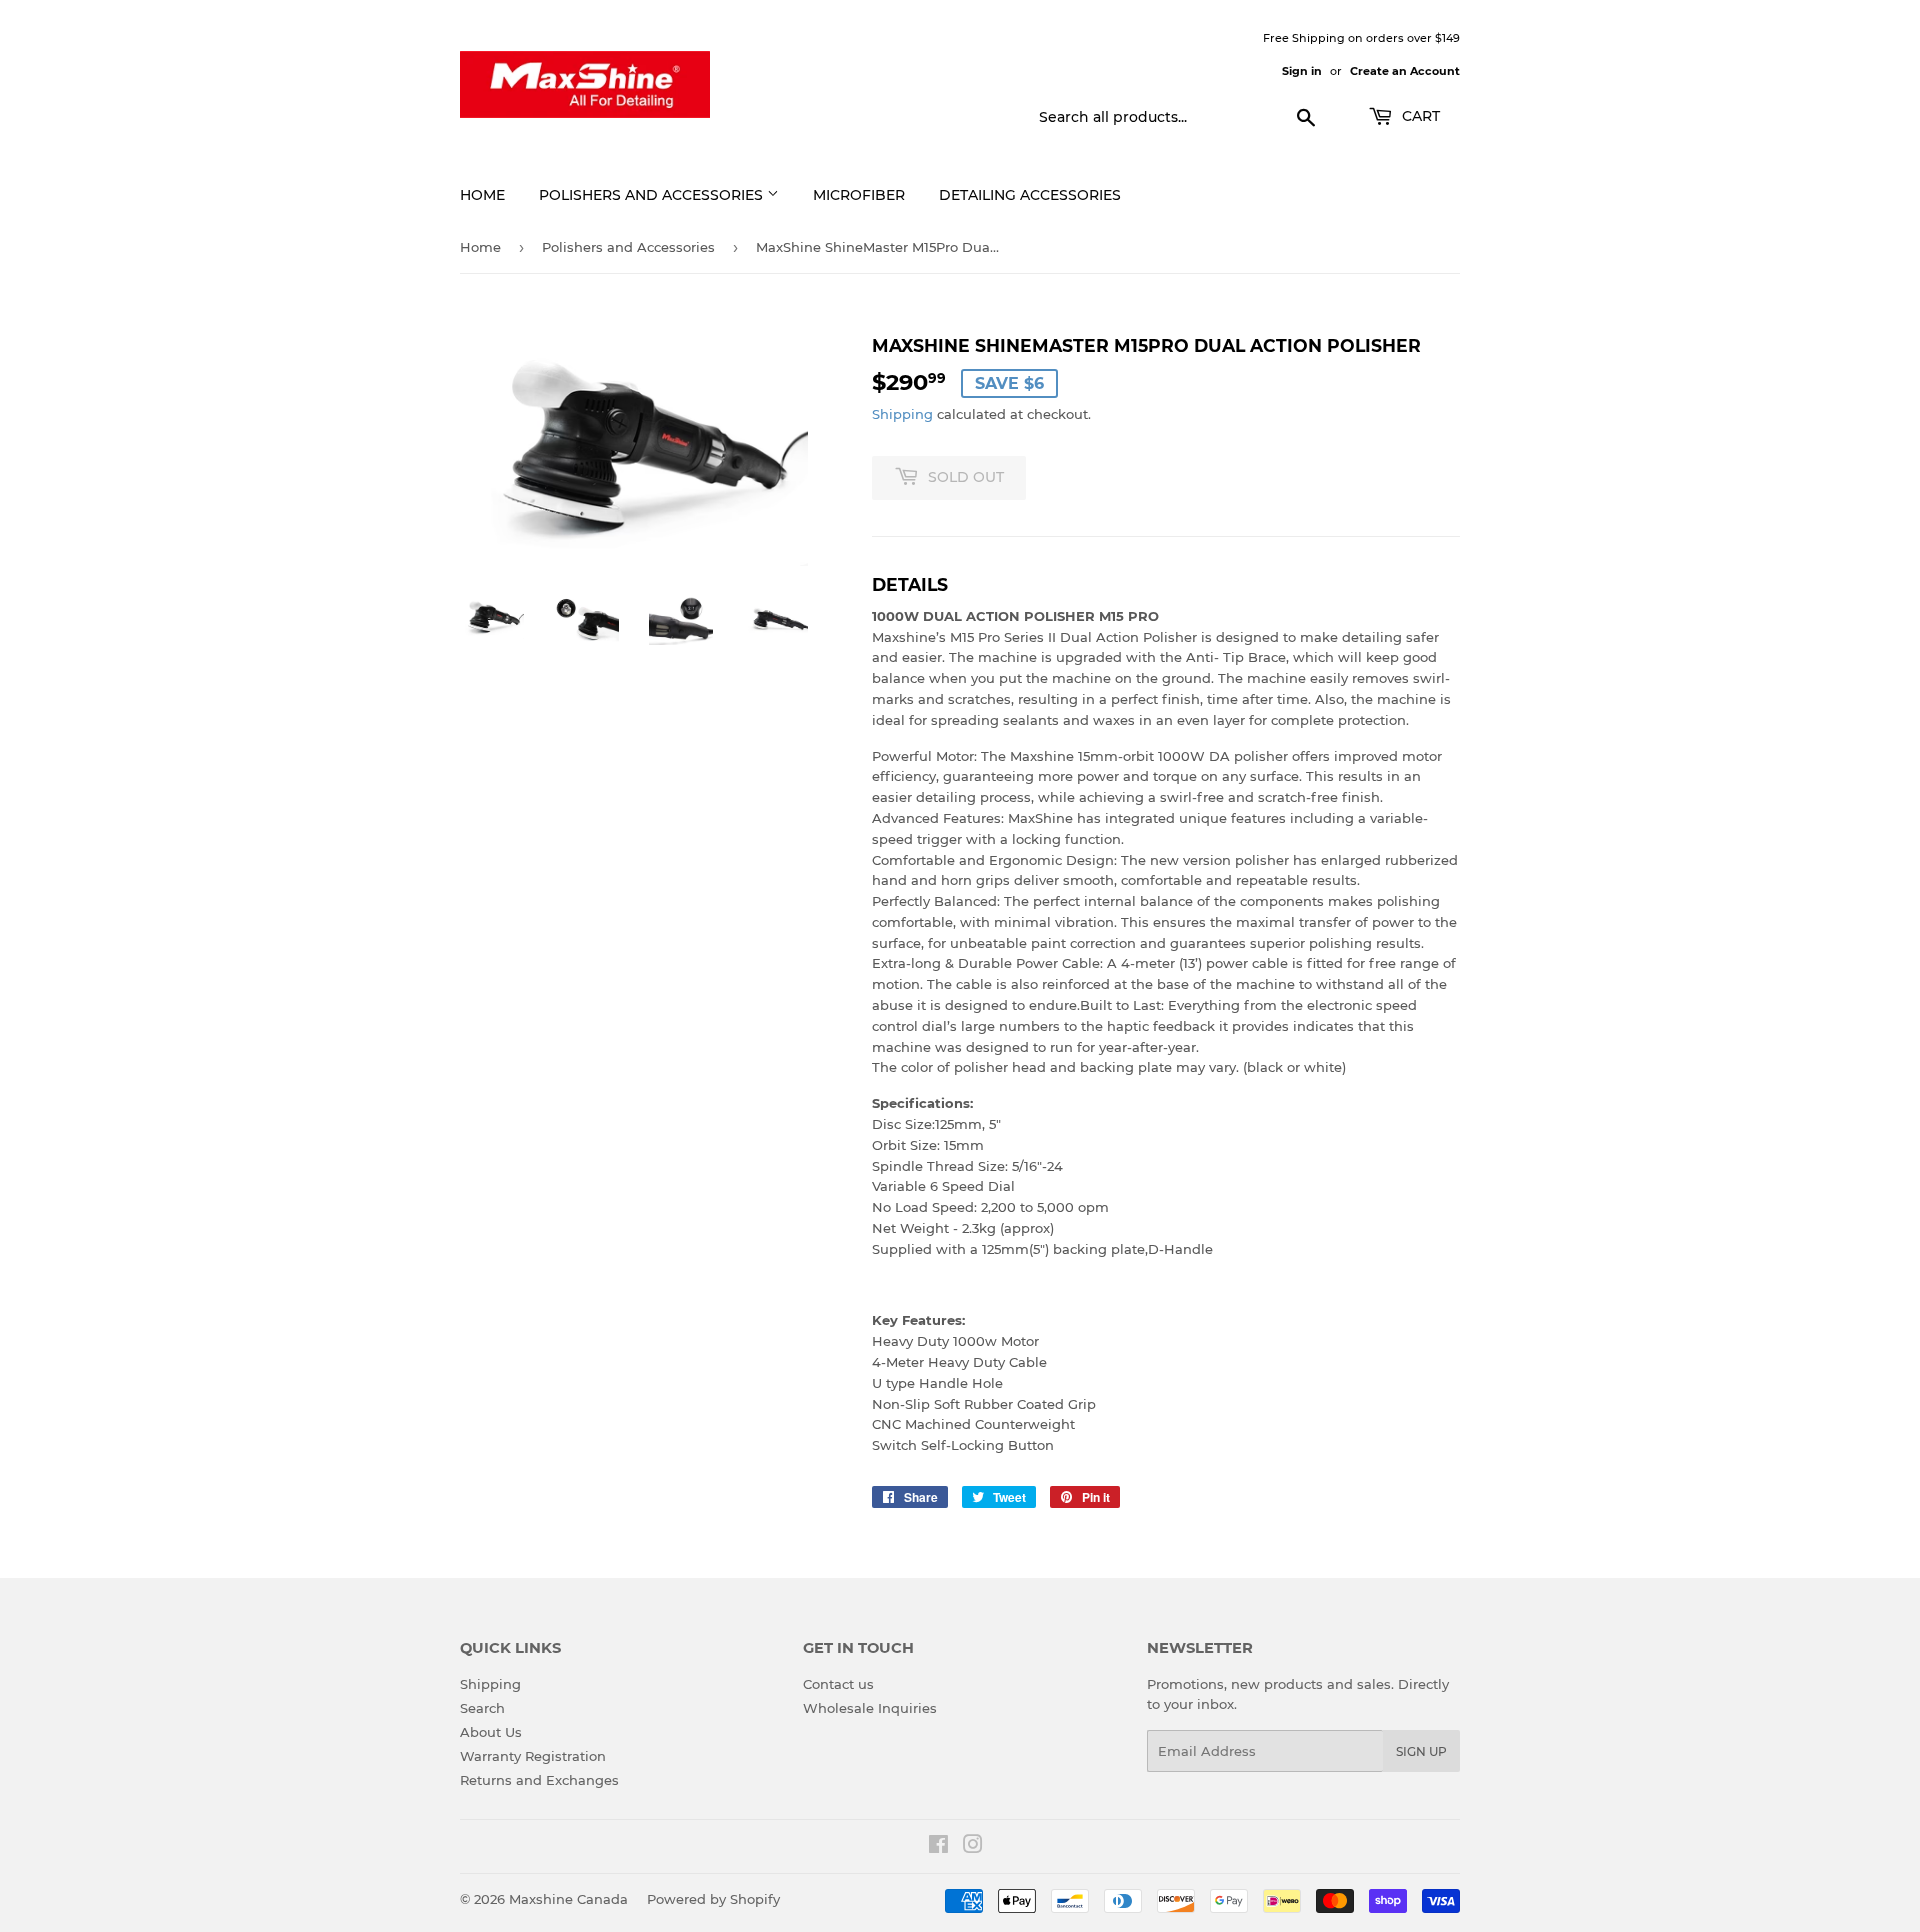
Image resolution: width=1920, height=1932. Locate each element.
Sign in (1302, 71)
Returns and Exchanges (539, 1780)
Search (482, 1708)
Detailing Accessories (1030, 195)
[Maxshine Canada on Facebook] (938, 1847)
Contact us (838, 1684)
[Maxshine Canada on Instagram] (973, 1847)
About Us (491, 1732)
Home (482, 195)
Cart (1419, 116)
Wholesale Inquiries (870, 1708)
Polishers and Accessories (653, 195)
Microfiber (859, 195)
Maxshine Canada (568, 1899)
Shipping (902, 414)
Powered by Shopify (713, 1899)
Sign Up (1421, 1751)
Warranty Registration (533, 1756)
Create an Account (1405, 71)
